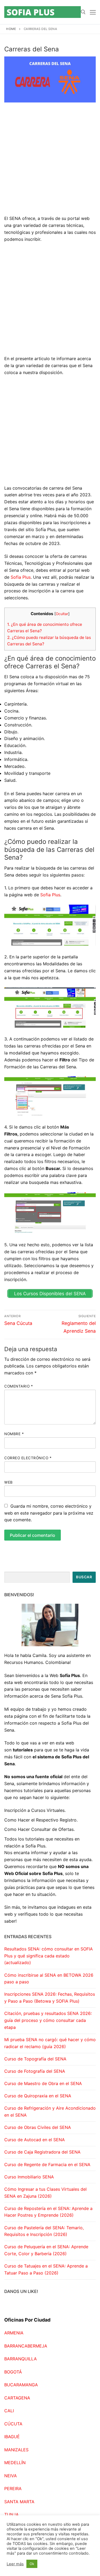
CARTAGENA (17, 2398)
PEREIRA (13, 2489)
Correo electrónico (28, 1458)
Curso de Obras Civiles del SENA (38, 2127)
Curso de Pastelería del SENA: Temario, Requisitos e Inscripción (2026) (44, 2231)
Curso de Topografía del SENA (35, 2059)
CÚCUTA (13, 2424)
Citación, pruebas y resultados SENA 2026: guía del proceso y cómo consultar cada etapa (48, 2020)
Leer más (15, 2564)
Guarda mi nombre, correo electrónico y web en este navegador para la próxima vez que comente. (49, 1513)
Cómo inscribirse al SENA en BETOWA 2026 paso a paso (49, 1979)
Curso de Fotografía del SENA (35, 2071)
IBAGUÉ (12, 2437)
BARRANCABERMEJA (26, 2346)
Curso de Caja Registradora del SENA (42, 2152)
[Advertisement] (50, 163)
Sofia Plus (21, 577)
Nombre (14, 1434)
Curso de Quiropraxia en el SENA (38, 2096)
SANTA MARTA (19, 2502)
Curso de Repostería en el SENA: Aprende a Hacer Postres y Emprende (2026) (48, 2212)
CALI (9, 2411)
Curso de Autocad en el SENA (35, 2140)
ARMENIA (14, 2333)
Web (9, 1482)
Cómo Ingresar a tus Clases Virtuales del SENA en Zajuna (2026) (45, 2193)
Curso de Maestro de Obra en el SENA (43, 2083)
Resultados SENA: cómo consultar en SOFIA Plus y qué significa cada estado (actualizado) (49, 1956)
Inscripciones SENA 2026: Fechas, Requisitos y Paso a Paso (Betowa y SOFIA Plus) (50, 1998)
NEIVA (11, 2476)
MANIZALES (16, 2450)
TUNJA (11, 2514)
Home (11, 29)
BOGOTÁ (13, 2372)
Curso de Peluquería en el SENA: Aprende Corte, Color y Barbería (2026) (46, 2250)
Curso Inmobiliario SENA (29, 2177)
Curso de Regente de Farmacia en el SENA (47, 2165)
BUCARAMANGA (21, 2385)
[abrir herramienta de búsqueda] (83, 12)
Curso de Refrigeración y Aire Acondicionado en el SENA (50, 2112)
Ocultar (62, 614)
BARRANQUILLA (21, 2359)
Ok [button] (32, 2564)
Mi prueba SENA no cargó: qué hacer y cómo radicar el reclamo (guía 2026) (50, 2043)
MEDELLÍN (15, 2463)
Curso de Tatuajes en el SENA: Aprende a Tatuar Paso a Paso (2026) (46, 2269)
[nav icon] (93, 12)
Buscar (84, 1577)
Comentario (19, 1386)
